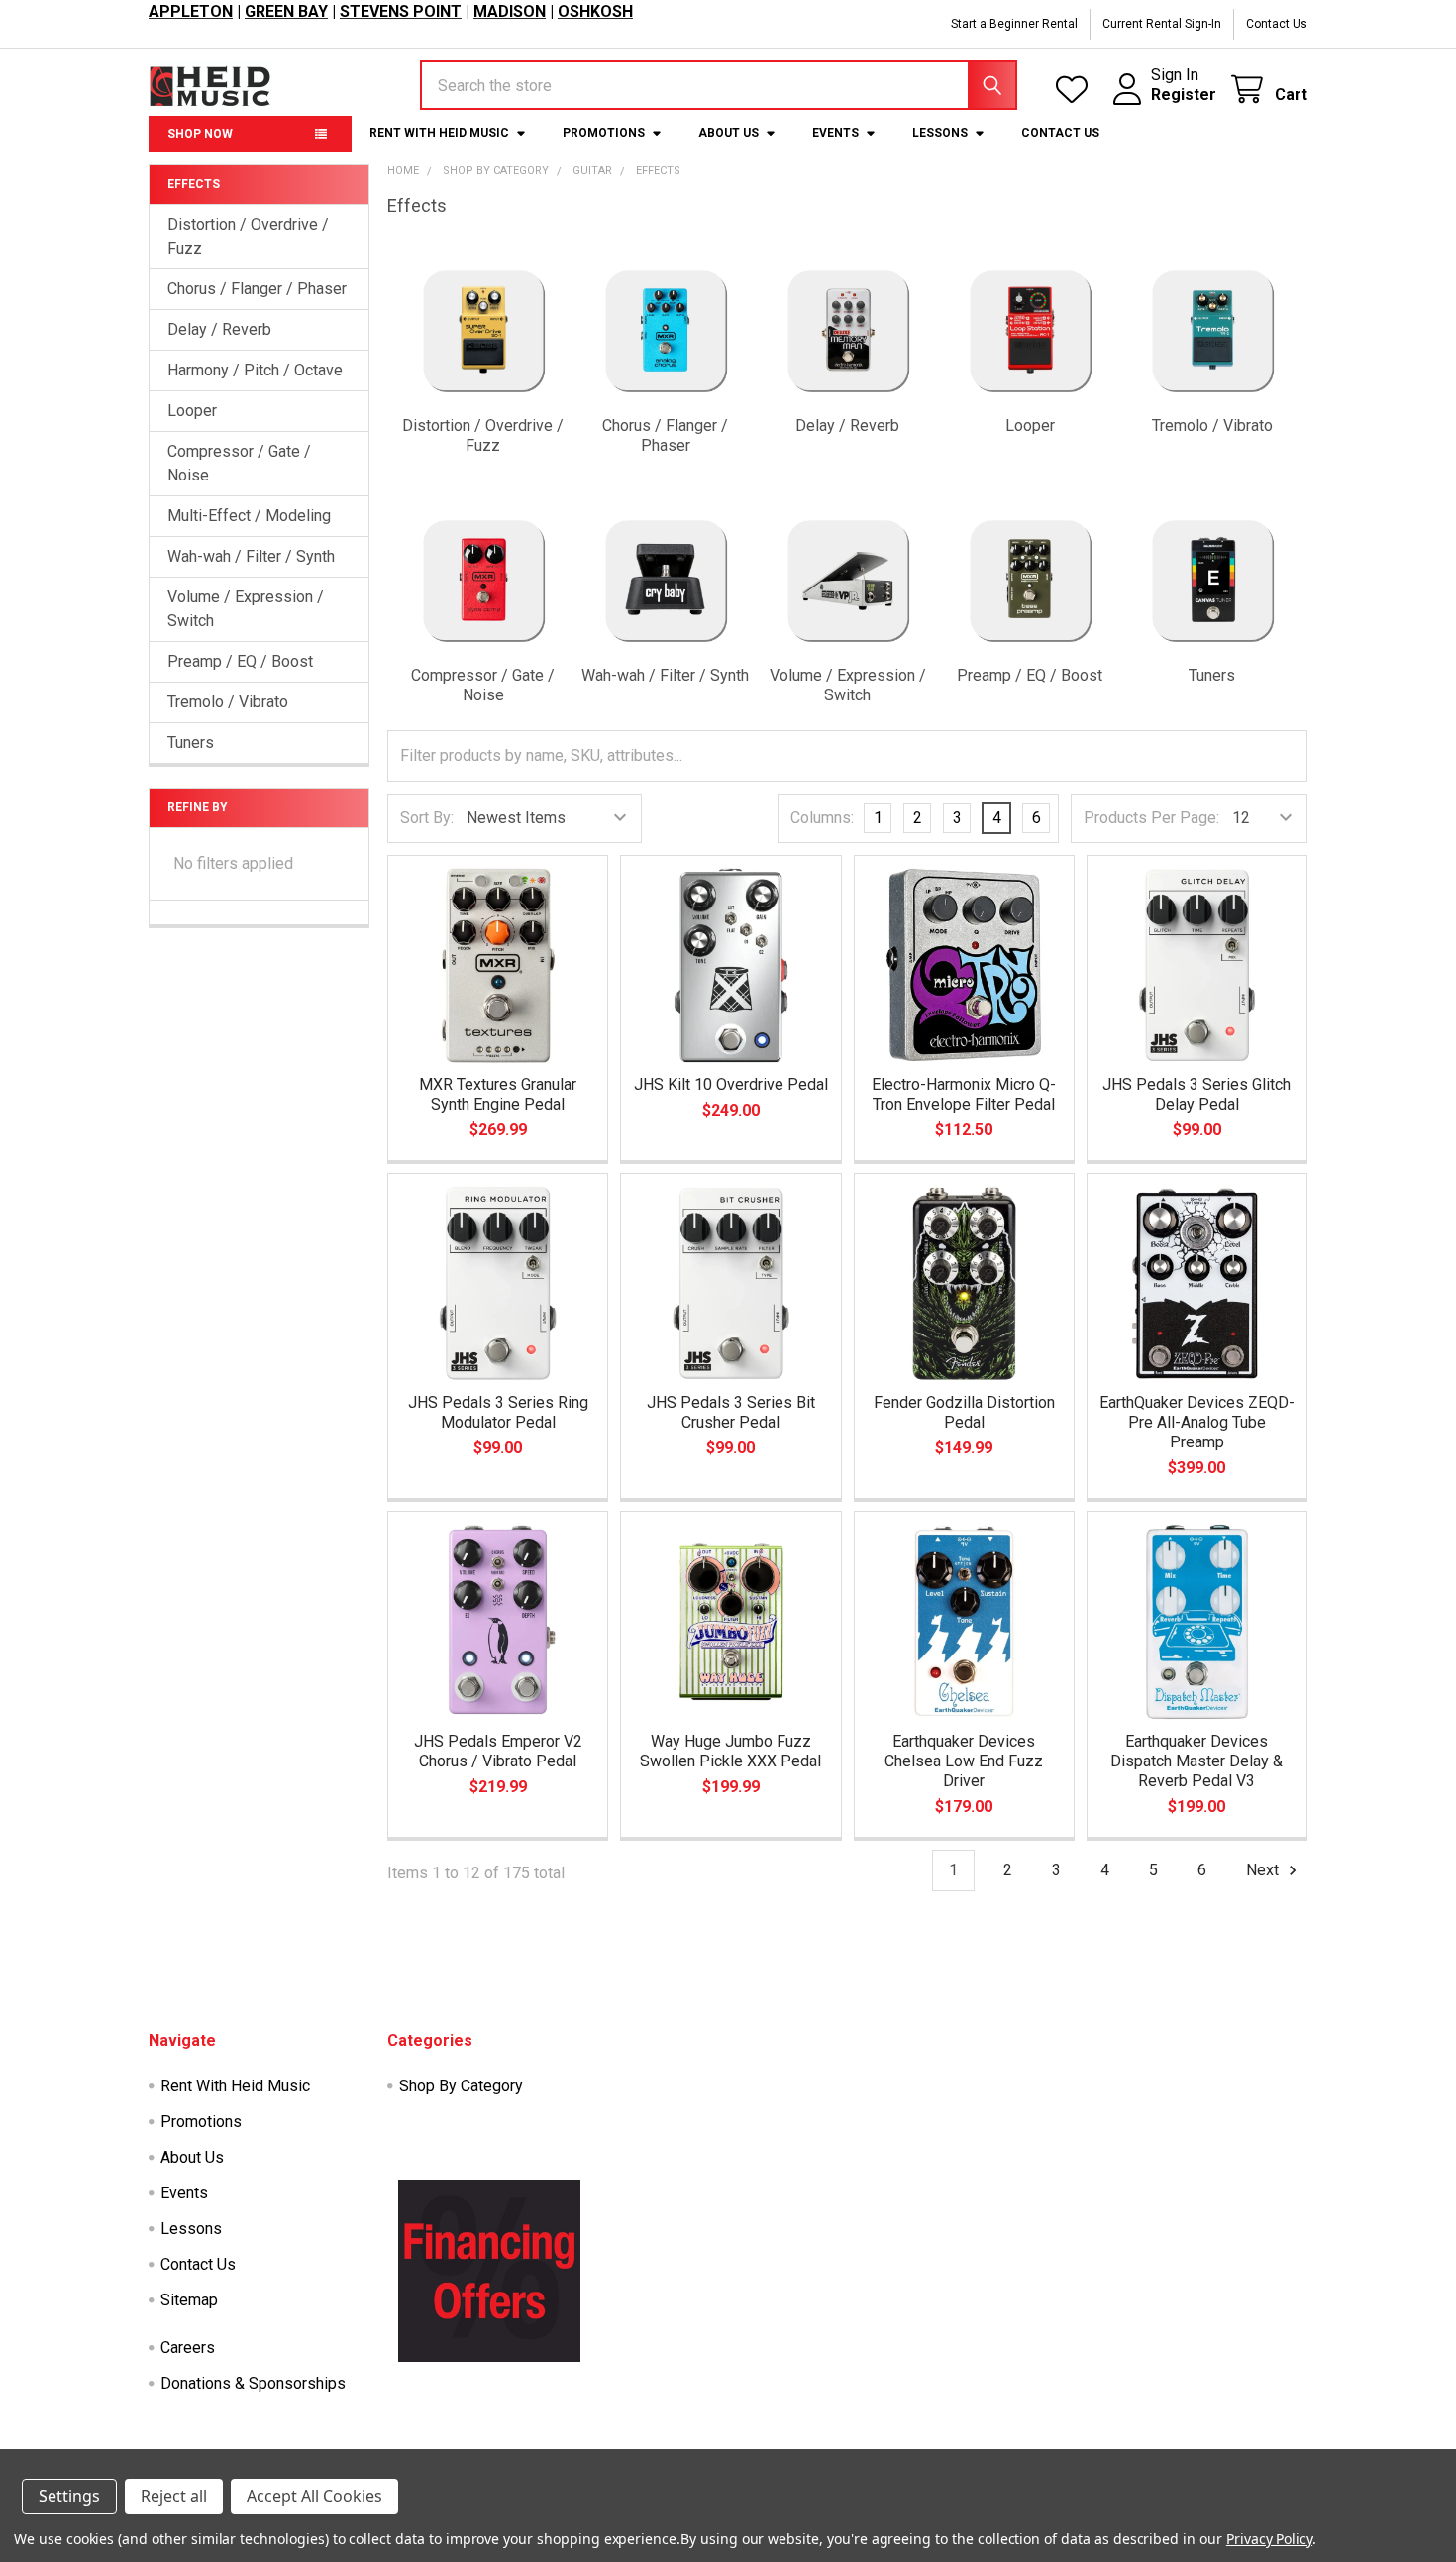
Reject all (174, 2496)
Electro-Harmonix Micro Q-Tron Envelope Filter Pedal (964, 1094)
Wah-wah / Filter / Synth (251, 556)
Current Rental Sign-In (1162, 24)
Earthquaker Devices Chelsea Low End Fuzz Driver (964, 1761)
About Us (728, 133)
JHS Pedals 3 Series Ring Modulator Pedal (498, 1412)
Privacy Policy (1269, 2539)
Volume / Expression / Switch (246, 609)
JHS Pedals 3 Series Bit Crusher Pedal (731, 1412)
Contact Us (1277, 24)
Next (1264, 1870)
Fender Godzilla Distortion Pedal (964, 1412)
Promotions (604, 133)
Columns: (822, 818)
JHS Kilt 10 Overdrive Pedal (731, 1084)
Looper (192, 411)
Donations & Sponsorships (253, 2383)
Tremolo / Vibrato (228, 702)
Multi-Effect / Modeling (249, 516)
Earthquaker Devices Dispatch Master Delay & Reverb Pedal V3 (1196, 1761)
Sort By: (427, 818)
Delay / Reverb (219, 329)
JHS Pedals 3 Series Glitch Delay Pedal (1196, 1094)
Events (835, 133)
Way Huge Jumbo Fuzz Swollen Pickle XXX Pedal (730, 1751)
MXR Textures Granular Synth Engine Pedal (498, 1094)
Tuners (191, 743)
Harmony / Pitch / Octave (255, 370)
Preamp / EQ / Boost (240, 661)
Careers (188, 2348)
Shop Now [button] (200, 134)
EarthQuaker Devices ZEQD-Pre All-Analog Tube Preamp (1197, 1422)
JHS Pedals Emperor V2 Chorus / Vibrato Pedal (498, 1751)
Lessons (940, 133)
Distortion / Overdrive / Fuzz (248, 236)
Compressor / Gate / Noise (239, 463)
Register (1184, 95)
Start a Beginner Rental (1014, 24)
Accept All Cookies (314, 2496)
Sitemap (189, 2300)
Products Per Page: (1151, 818)
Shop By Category (461, 2086)
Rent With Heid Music (439, 133)
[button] (483, 356)
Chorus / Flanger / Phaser (257, 289)
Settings (69, 2496)
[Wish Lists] (1076, 90)
